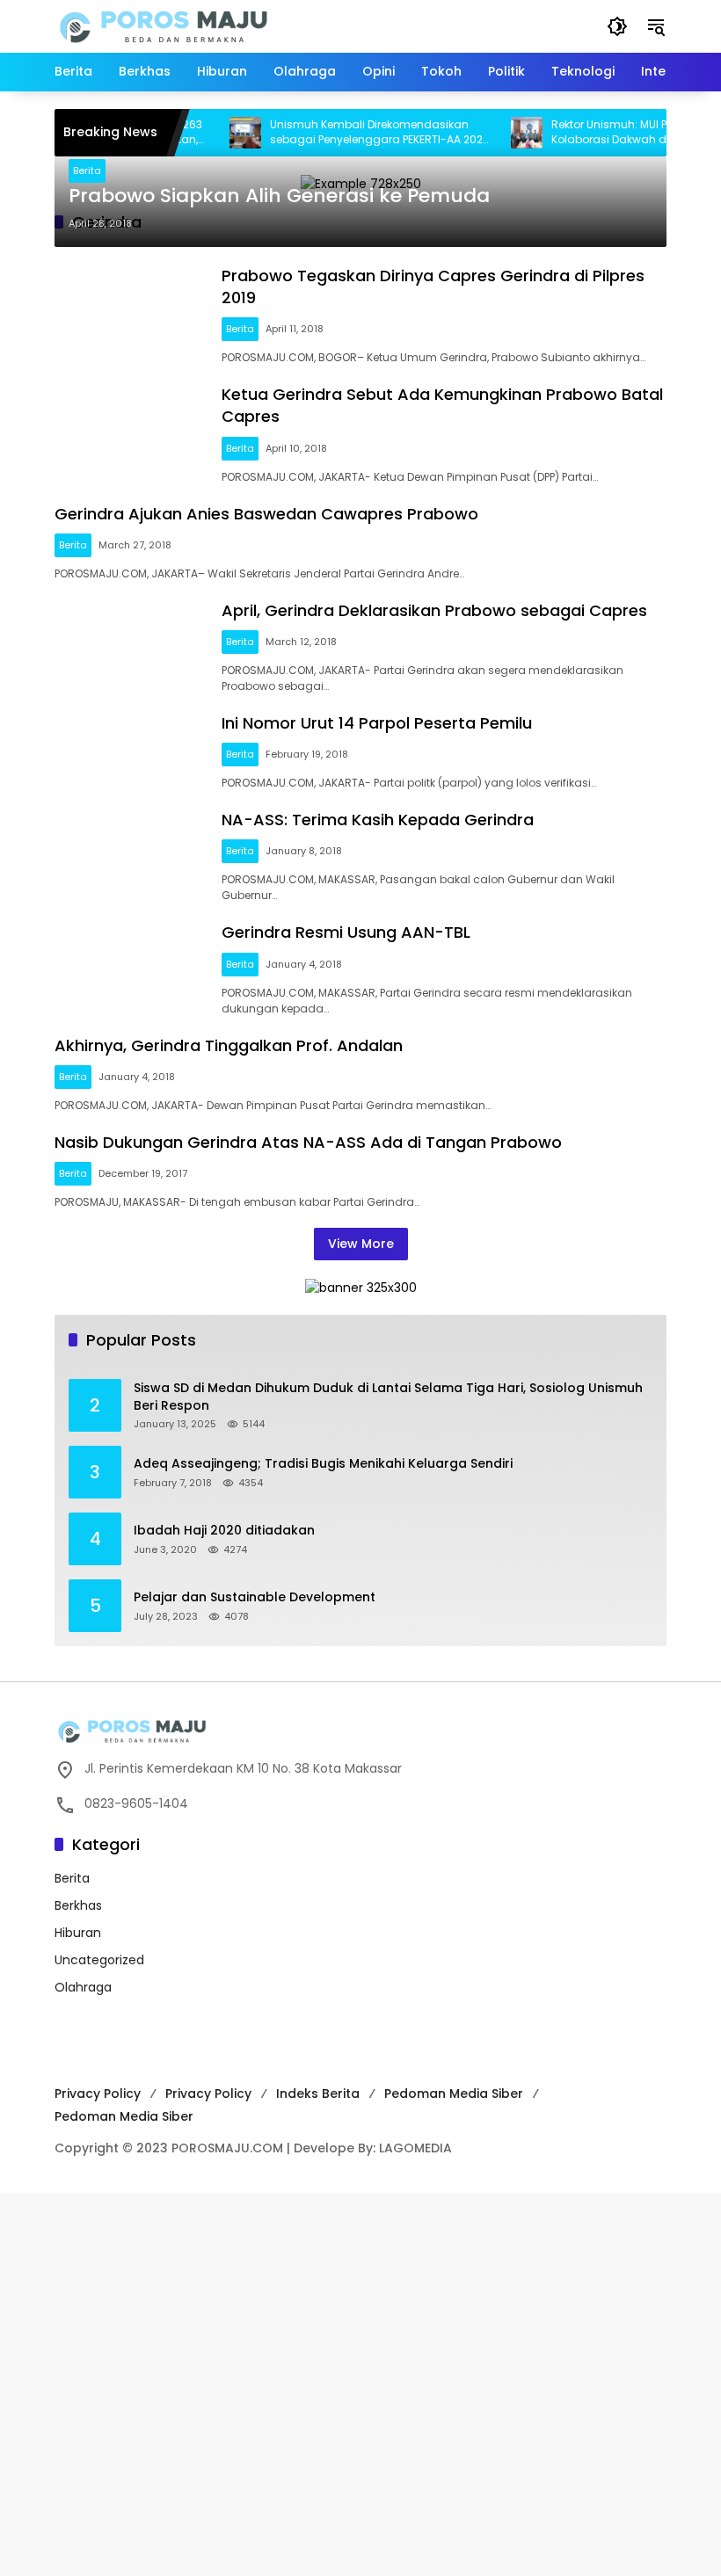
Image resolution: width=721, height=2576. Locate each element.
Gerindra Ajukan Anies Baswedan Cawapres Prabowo (266, 514)
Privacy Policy (98, 2093)
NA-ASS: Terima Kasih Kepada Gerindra (378, 820)
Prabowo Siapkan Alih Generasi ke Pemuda (279, 196)
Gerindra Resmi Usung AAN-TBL (346, 932)
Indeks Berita (318, 2093)
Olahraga (83, 1987)
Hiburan (78, 1933)
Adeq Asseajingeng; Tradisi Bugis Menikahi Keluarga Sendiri (323, 1464)
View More (361, 1244)
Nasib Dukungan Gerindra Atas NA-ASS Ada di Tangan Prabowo (308, 1142)
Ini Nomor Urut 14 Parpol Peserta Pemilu (377, 723)
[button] (617, 26)
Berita (87, 171)
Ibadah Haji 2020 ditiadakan (224, 1531)
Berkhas (78, 1905)
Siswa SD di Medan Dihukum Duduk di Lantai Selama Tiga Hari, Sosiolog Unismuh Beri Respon (388, 1397)
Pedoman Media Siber (454, 2093)
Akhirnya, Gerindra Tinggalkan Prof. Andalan (229, 1045)
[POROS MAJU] (208, 25)
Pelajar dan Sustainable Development (255, 1597)
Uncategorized (99, 1960)
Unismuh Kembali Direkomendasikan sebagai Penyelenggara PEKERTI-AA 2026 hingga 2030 (355, 133)
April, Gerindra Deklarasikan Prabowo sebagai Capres (434, 610)
